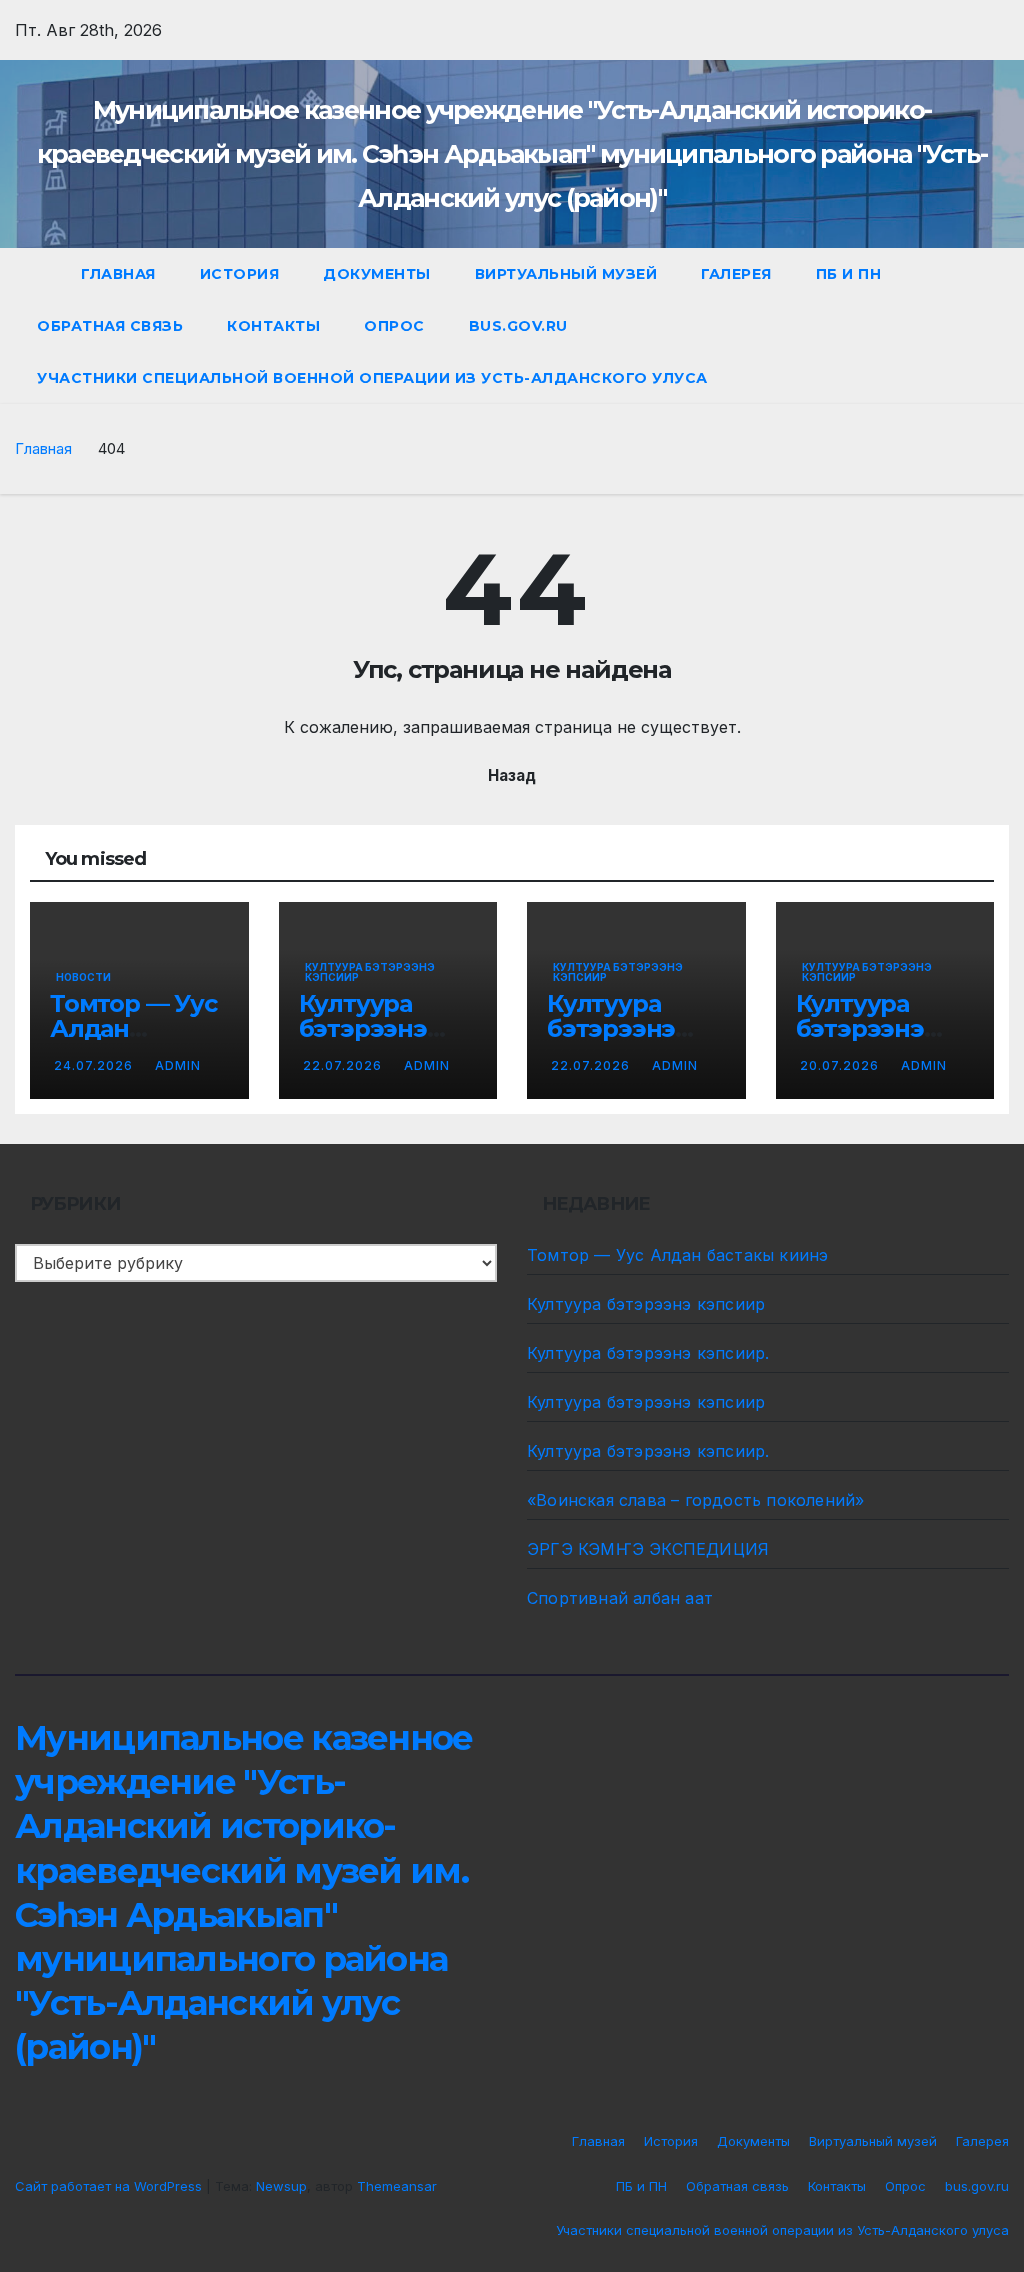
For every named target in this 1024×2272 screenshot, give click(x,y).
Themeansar (397, 2186)
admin (178, 1065)
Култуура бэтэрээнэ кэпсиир (370, 972)
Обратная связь (110, 326)
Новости (83, 977)
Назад (512, 775)
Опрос (394, 326)
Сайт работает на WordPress (110, 2186)
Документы (377, 274)
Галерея (736, 274)
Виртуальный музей (566, 274)
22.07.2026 (344, 1065)
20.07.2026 (841, 1065)
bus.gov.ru (518, 326)
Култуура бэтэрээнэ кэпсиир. (611, 1028)
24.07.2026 (95, 1065)
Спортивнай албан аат (620, 1598)
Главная (118, 274)
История (240, 274)
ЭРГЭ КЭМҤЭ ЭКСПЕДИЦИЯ (648, 1549)
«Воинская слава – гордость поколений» (695, 1500)
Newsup (281, 2186)
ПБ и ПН (849, 274)
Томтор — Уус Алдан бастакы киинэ (677, 1255)
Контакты (273, 326)
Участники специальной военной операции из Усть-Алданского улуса (372, 378)
